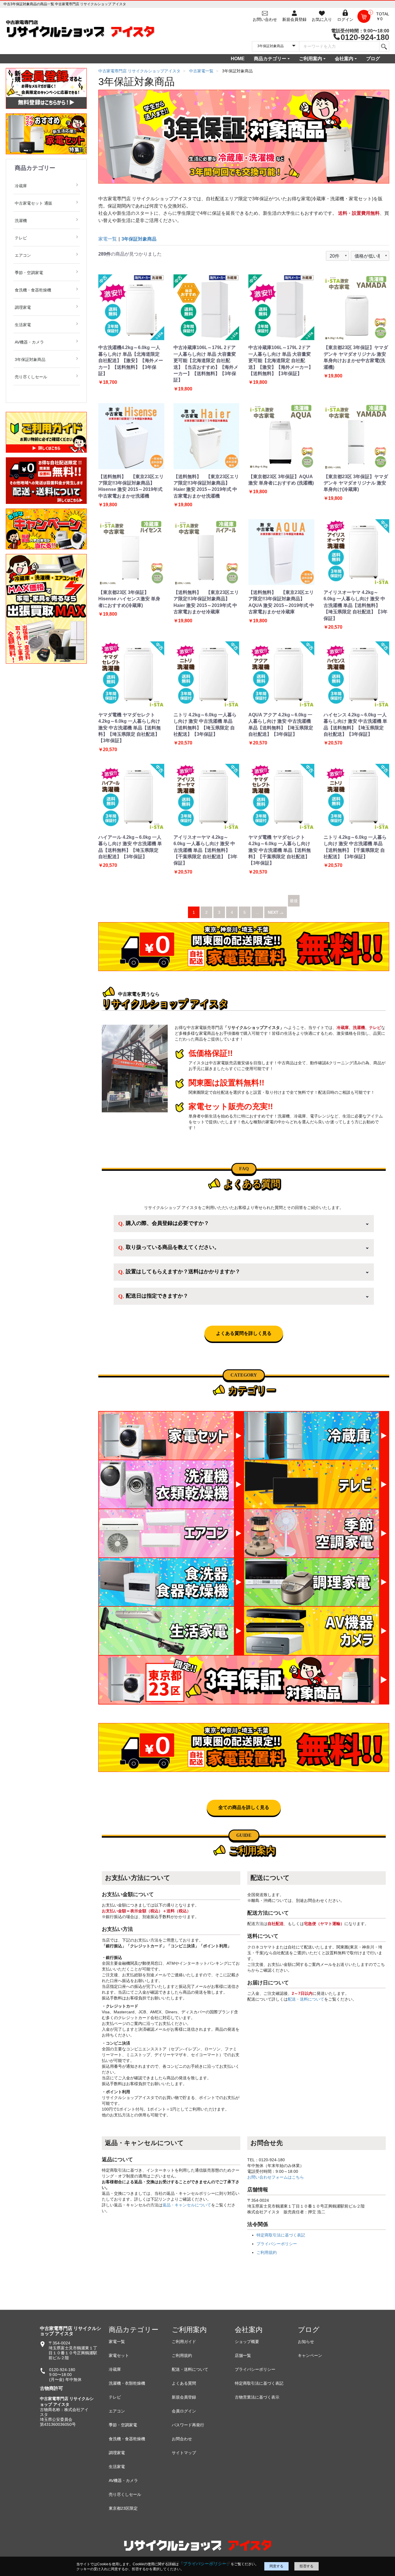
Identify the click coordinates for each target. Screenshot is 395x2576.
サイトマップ (184, 2453)
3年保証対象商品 (30, 359)
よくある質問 (184, 2383)
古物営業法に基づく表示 (257, 2397)
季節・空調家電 (29, 273)
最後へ (294, 907)
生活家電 (23, 325)
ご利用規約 (267, 2252)
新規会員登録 (184, 2397)
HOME (238, 59)
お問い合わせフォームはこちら (276, 2177)
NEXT (274, 912)
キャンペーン (310, 2355)
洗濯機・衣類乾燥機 (127, 2383)
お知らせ (306, 2342)
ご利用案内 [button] (311, 59)
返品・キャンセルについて (187, 2205)
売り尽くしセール (31, 377)
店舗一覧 (243, 2355)
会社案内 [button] (344, 59)
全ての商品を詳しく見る (244, 1807)
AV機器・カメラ (29, 342)
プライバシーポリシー (277, 2244)
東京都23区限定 (123, 2508)
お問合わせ (182, 2439)
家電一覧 (108, 239)
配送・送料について (306, 1999)
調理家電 (23, 307)
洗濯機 (21, 221)
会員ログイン (184, 2411)
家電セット (119, 2355)
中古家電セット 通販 (34, 203)
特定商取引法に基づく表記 (281, 2235)
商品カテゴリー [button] (270, 59)
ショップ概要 (247, 2342)
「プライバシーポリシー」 (205, 2564)
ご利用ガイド (184, 2342)
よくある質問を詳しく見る (244, 1333)
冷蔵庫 (21, 186)
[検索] (384, 46)
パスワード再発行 (188, 2425)
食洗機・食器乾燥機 (33, 290)
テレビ (21, 238)
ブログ (373, 59)
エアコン (23, 255)
